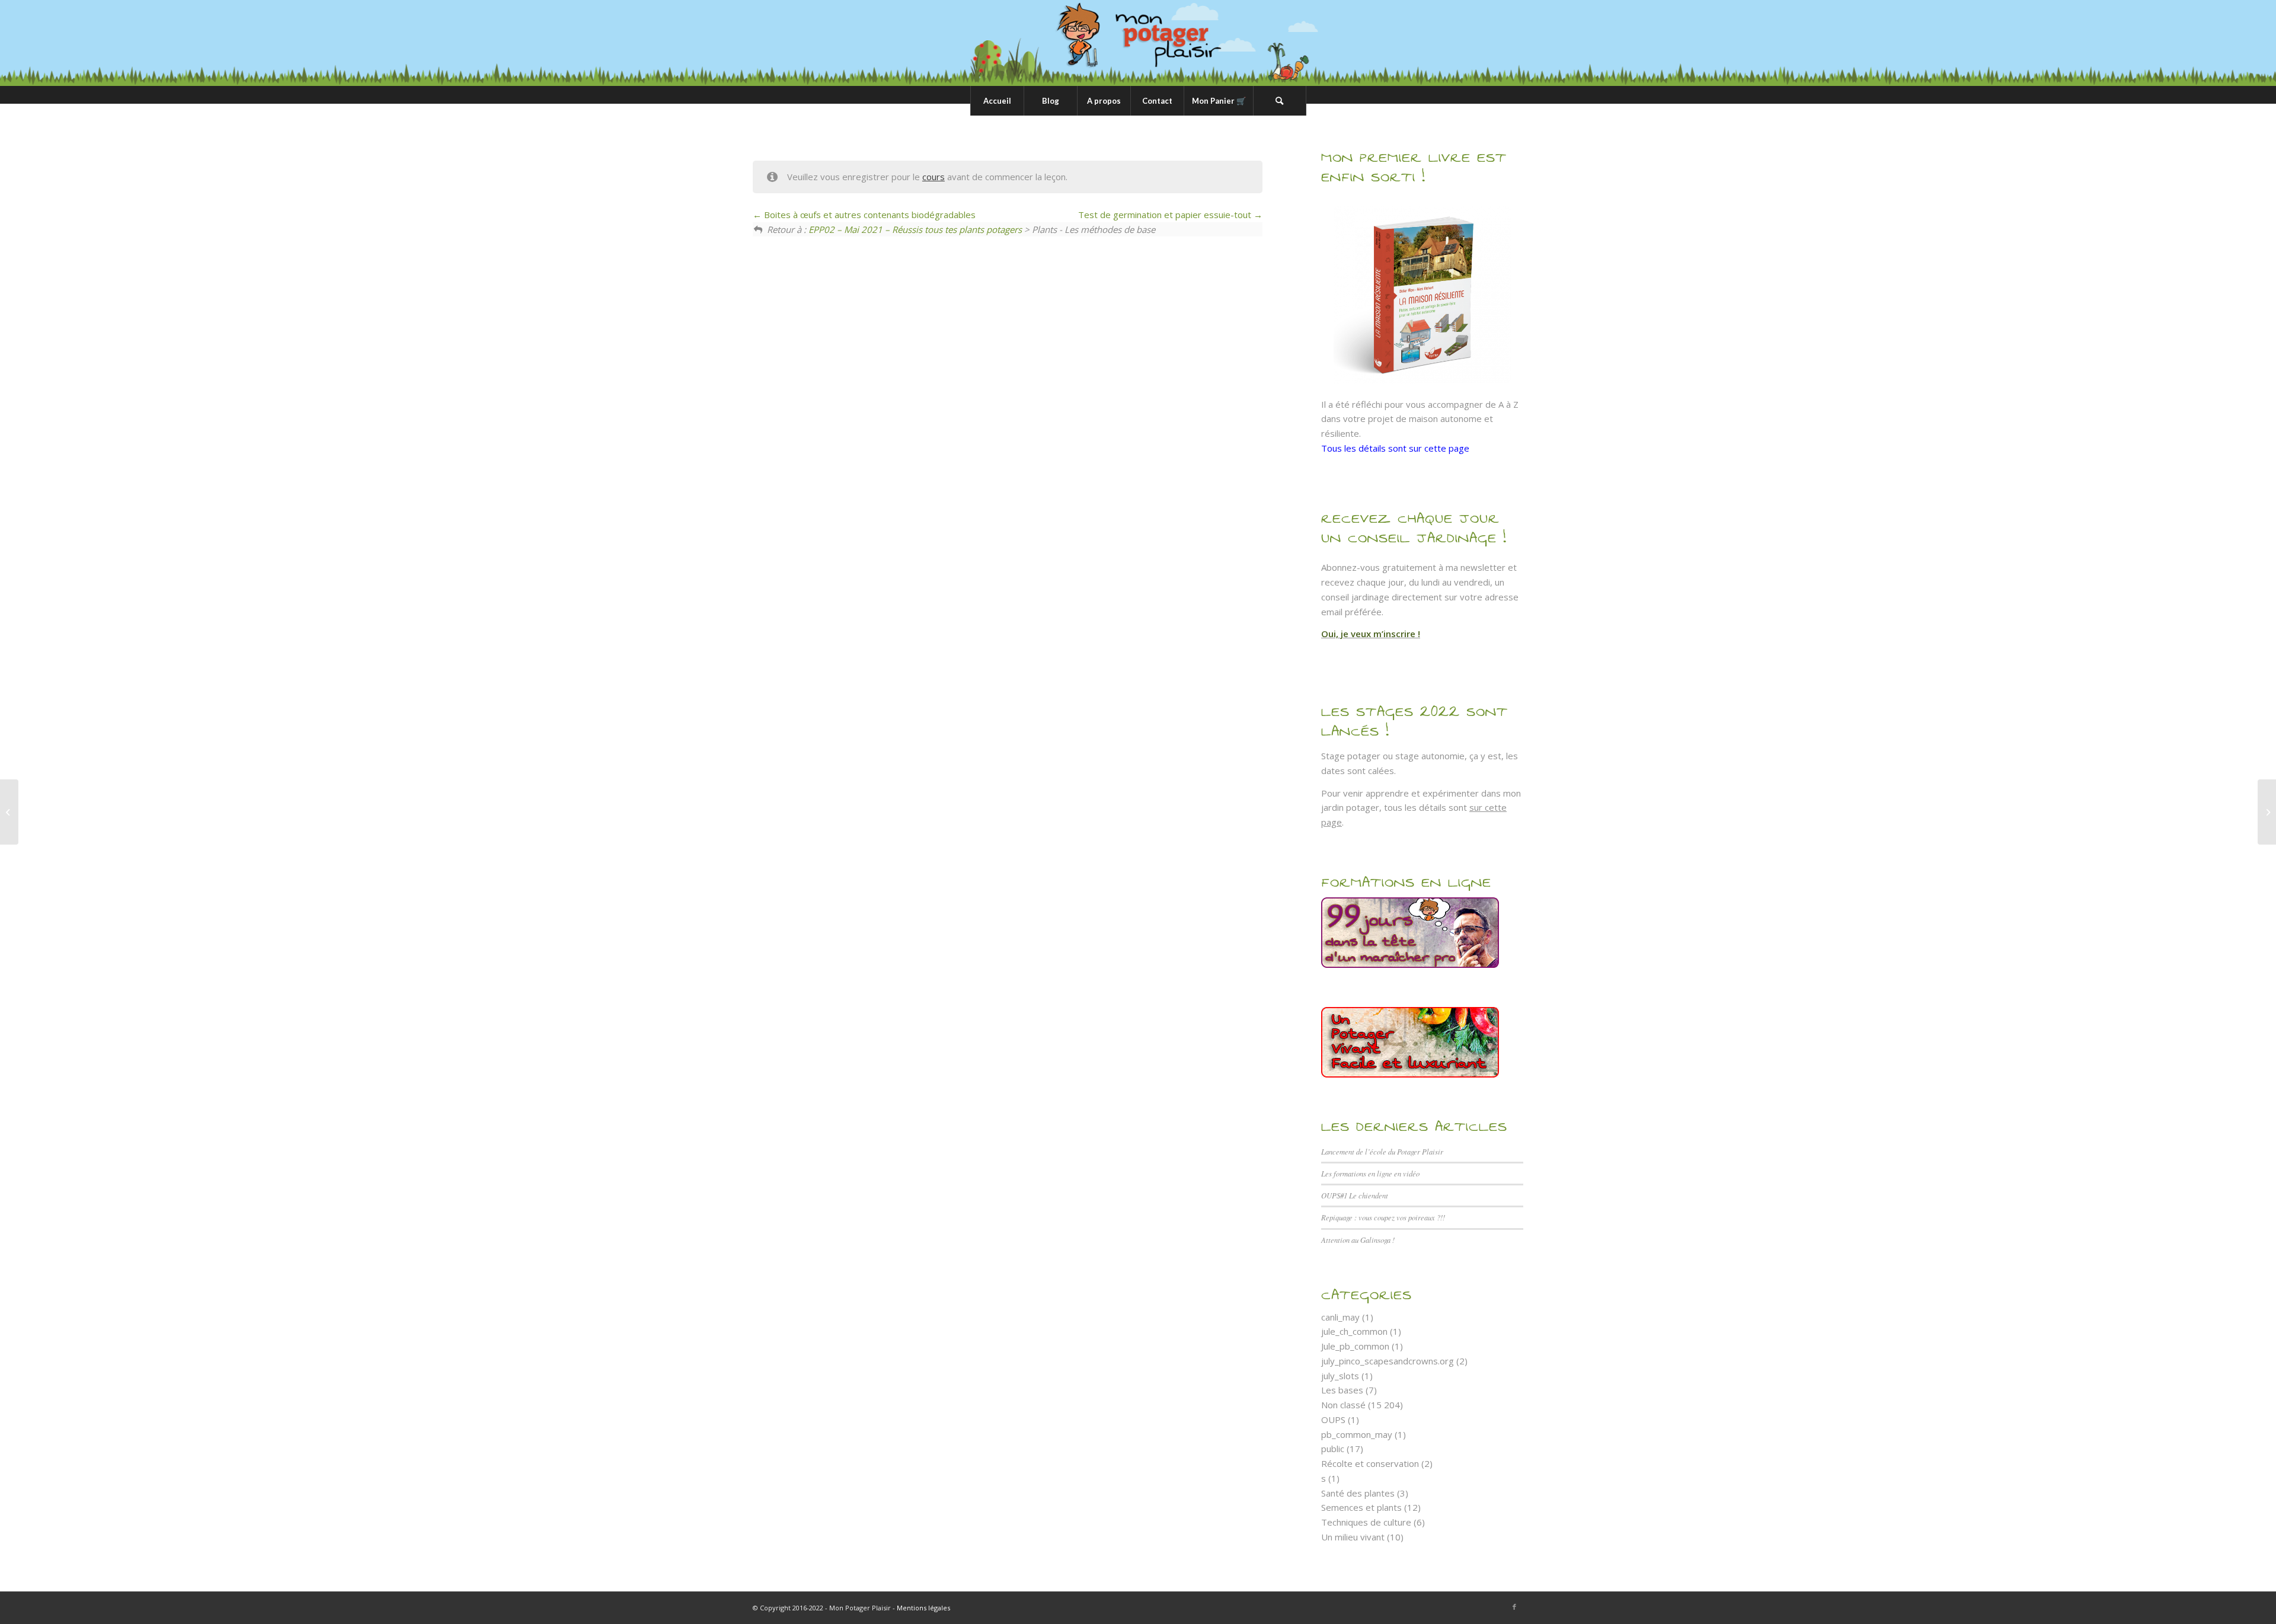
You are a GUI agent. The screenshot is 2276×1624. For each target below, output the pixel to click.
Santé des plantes (1358, 1493)
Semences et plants (1361, 1507)
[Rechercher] (1280, 101)
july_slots (1340, 1376)
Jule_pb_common (1355, 1346)
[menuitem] (997, 101)
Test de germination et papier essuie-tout (1166, 215)
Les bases (1342, 1390)
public (1333, 1449)
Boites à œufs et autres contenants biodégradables (869, 215)
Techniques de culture (1366, 1522)
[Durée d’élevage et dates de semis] (9, 812)
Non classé (1343, 1405)
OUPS (1333, 1420)
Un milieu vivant (1353, 1537)
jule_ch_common (1354, 1331)
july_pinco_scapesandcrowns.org (1388, 1361)
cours (934, 177)
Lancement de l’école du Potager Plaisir (1382, 1151)
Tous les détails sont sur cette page (1395, 448)
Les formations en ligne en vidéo (1370, 1173)
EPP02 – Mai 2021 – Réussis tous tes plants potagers (915, 229)
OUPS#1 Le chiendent (1355, 1195)
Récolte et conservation (1370, 1463)
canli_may (1340, 1317)
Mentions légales (923, 1608)
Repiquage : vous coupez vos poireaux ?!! (1383, 1217)
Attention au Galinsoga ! (1358, 1240)
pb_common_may (1357, 1434)
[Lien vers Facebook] (1514, 1607)
